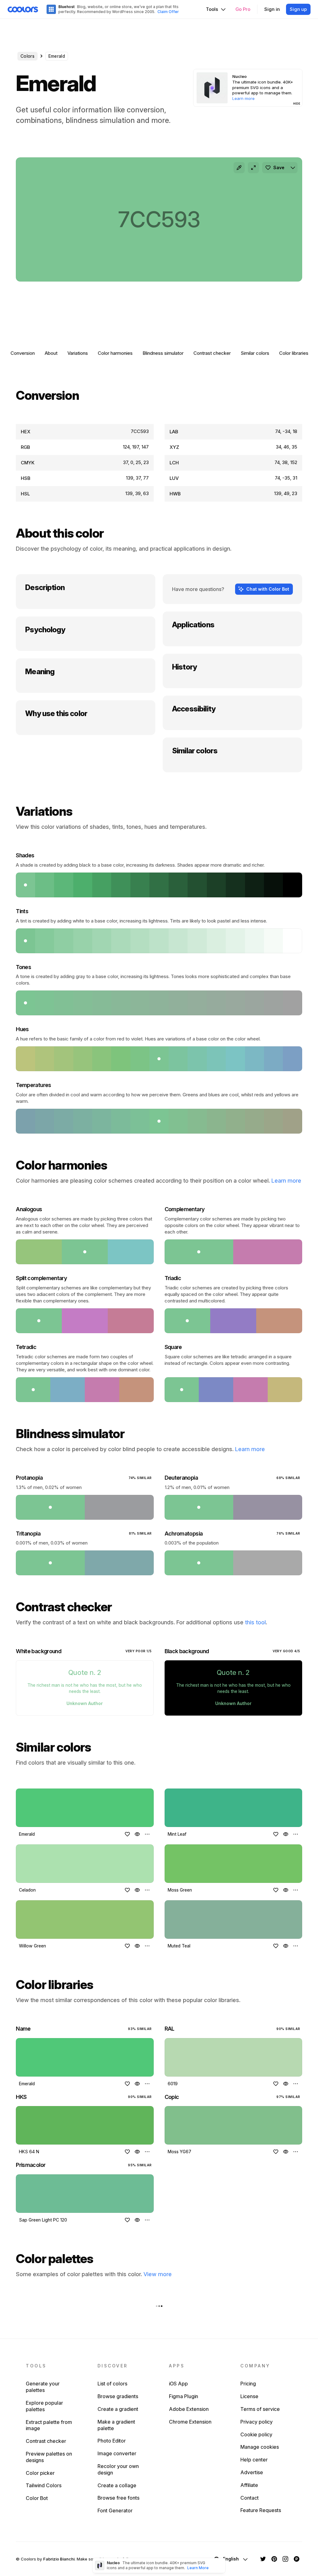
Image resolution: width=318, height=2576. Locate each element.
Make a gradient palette (116, 2425)
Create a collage (117, 2485)
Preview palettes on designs (49, 2457)
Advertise (252, 2472)
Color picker (40, 2473)
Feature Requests (261, 2510)
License (249, 2396)
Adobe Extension (189, 2409)
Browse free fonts (118, 2498)
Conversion (23, 353)
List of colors (112, 2384)
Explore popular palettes (44, 2406)
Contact (250, 2498)
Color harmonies (115, 353)
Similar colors (255, 353)
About (51, 353)
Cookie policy (256, 2434)
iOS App (178, 2384)
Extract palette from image (49, 2425)
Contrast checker (212, 353)
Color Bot (37, 2498)
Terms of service (260, 2409)
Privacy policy (257, 2422)
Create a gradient (118, 2409)
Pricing (248, 2384)
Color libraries (294, 353)
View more (158, 2274)
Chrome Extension (190, 2422)
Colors (27, 56)
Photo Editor (112, 2441)
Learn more (286, 1181)
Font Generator (115, 2511)
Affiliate (249, 2485)
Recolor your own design (118, 2469)
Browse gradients (118, 2396)
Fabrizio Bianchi (59, 2559)
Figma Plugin (184, 2396)
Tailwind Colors (44, 2485)
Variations (78, 353)
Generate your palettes (43, 2387)
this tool (255, 1622)
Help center (254, 2460)
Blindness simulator (163, 353)
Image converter (117, 2453)
